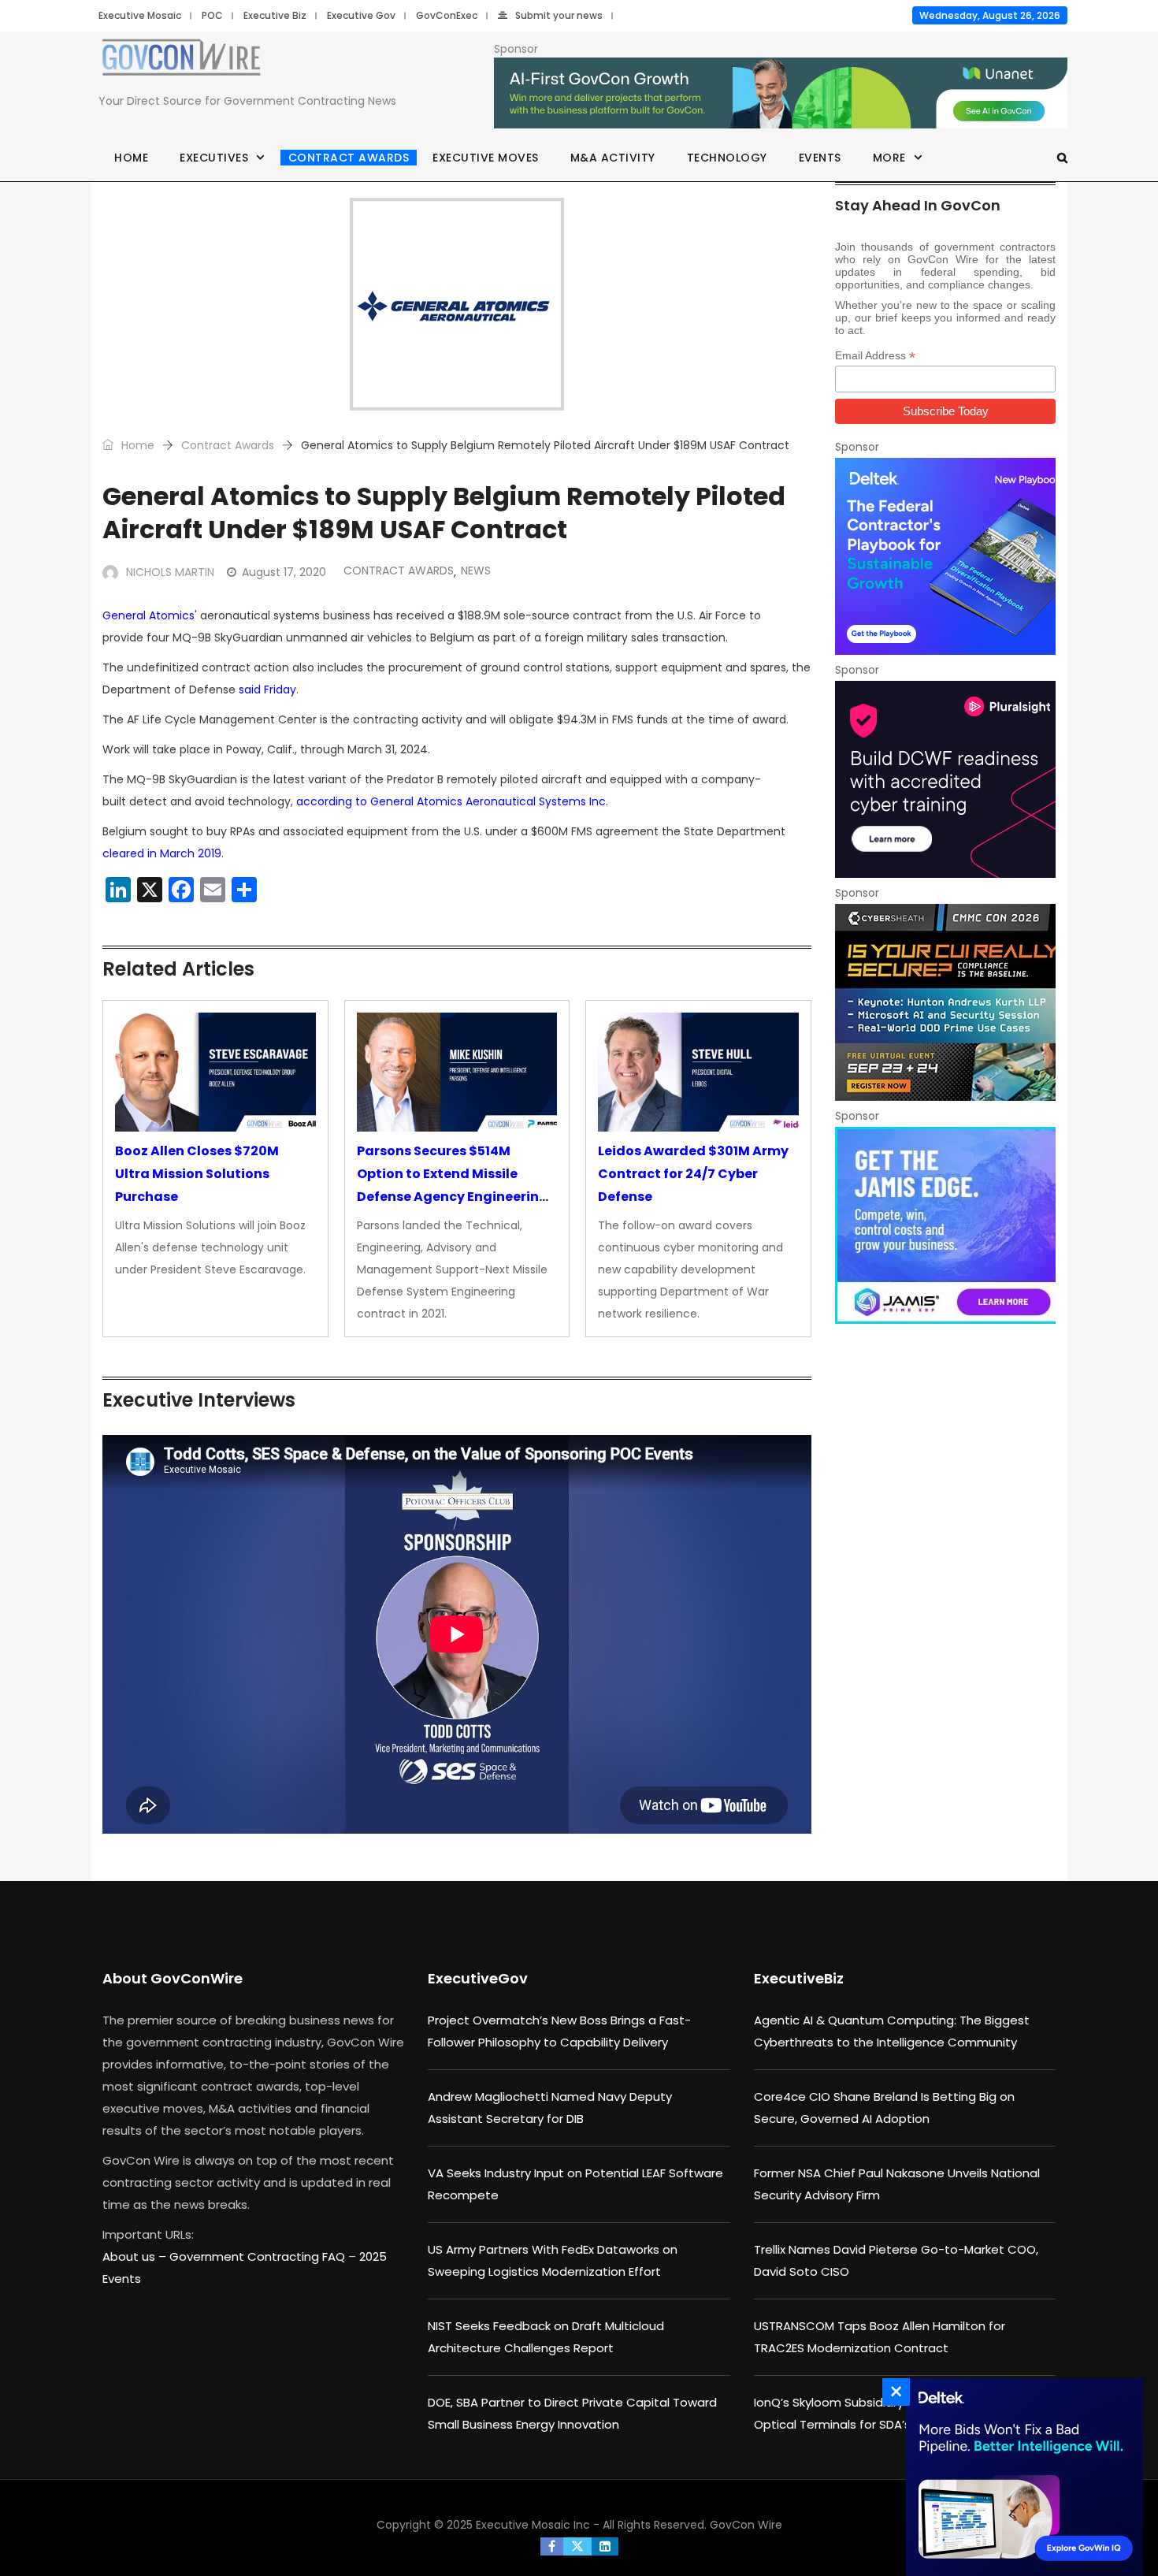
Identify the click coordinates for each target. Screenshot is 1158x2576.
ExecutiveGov (478, 1978)
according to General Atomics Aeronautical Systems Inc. (452, 801)
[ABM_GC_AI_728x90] (781, 94)
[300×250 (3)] (945, 779)
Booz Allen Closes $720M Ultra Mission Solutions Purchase (197, 1174)
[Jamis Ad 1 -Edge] (945, 1225)
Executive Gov (361, 15)
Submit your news (559, 15)
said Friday (267, 690)
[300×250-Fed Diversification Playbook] (945, 556)
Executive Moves (486, 158)
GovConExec (447, 15)
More (889, 158)
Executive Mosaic (140, 15)
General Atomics (148, 615)
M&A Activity (613, 158)
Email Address (875, 356)
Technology (727, 158)
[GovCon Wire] (181, 61)
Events (820, 158)
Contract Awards (349, 158)
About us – (136, 2256)
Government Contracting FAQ (259, 2256)
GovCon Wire (746, 2525)
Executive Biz (275, 15)
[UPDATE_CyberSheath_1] (945, 1002)
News (476, 571)
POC (212, 15)
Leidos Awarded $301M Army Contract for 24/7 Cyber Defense (693, 1174)
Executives (214, 158)
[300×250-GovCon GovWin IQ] (1020, 2477)
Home (131, 158)
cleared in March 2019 (162, 853)
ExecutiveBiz (799, 1978)
